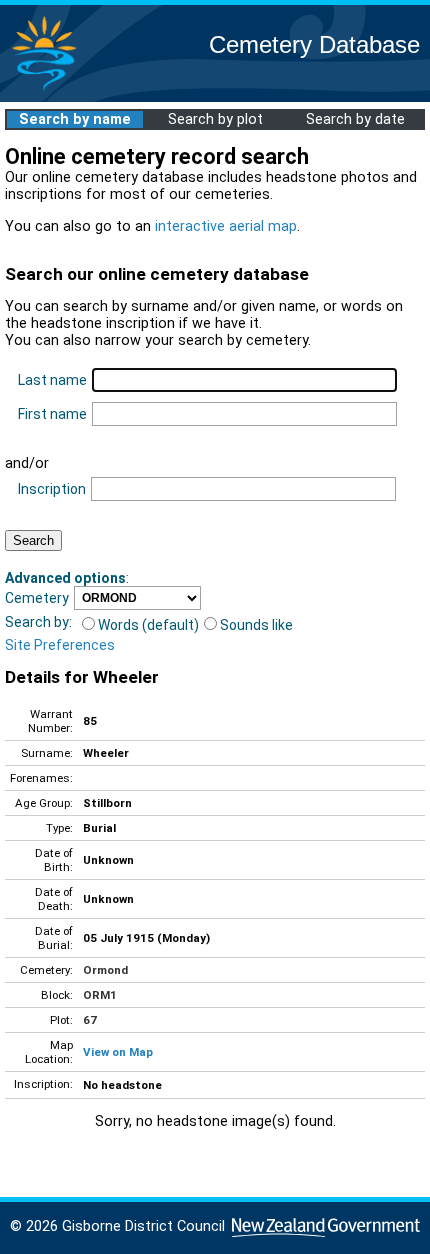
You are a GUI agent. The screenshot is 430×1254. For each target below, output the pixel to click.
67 (90, 1020)
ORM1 (100, 995)
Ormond (105, 970)
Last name (52, 380)
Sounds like (256, 625)
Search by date (355, 119)
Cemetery (37, 598)
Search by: (38, 622)
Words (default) (148, 625)
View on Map (118, 1052)
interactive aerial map (226, 226)
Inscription (52, 489)
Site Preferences (60, 645)
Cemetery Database (314, 44)
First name (52, 414)
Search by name (75, 119)
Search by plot (215, 119)
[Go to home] (44, 89)
